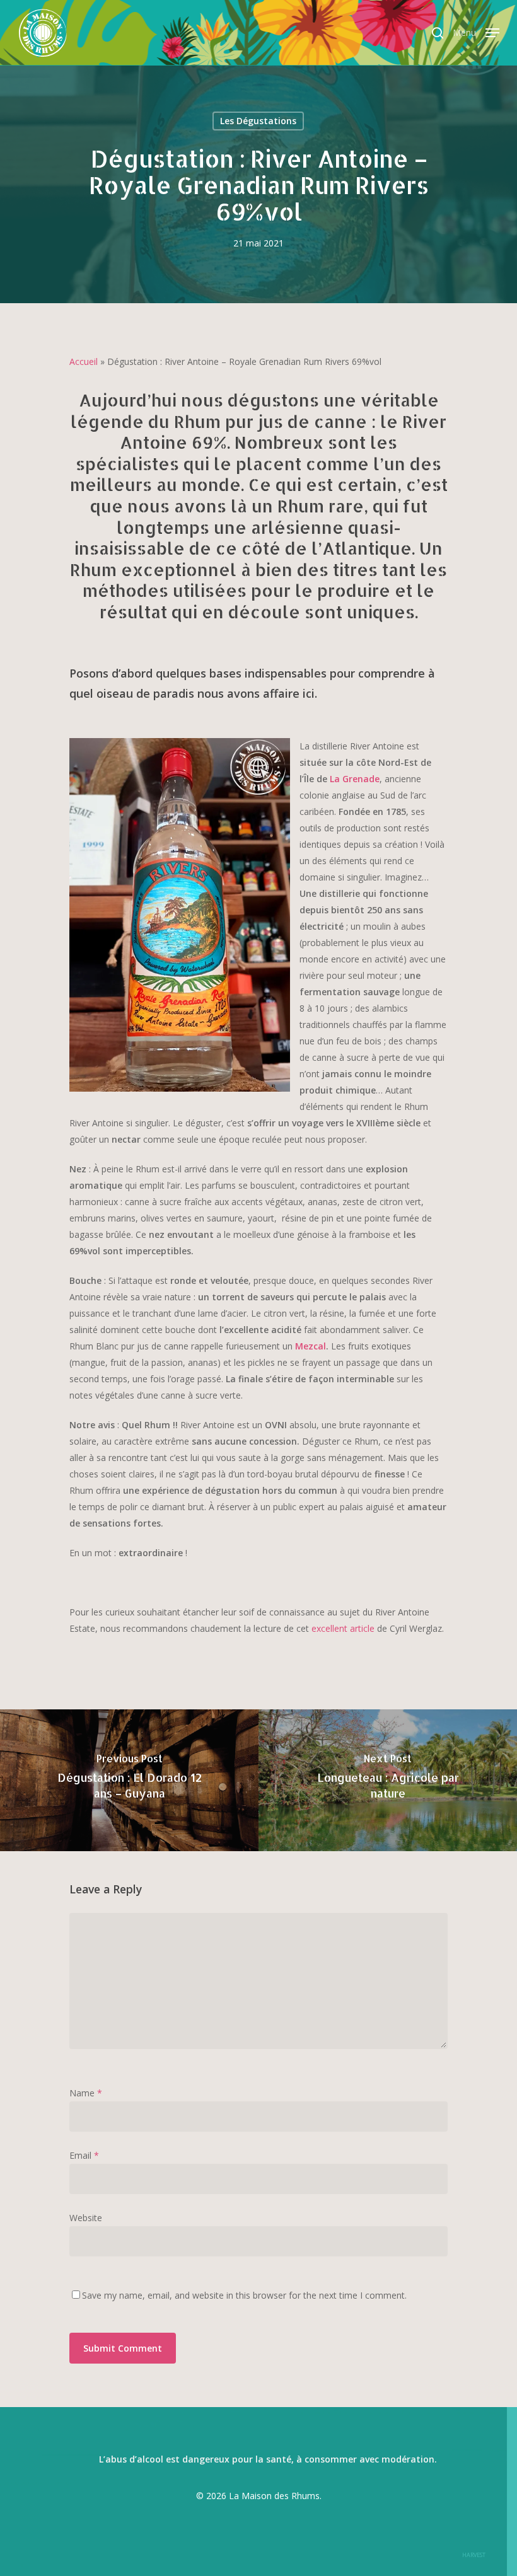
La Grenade (355, 779)
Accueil (84, 361)
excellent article (343, 1628)
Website (86, 2218)
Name (86, 2093)
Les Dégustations (258, 121)
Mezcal (311, 1346)
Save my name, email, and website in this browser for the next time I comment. (244, 2295)
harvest (474, 2555)
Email (84, 2155)
